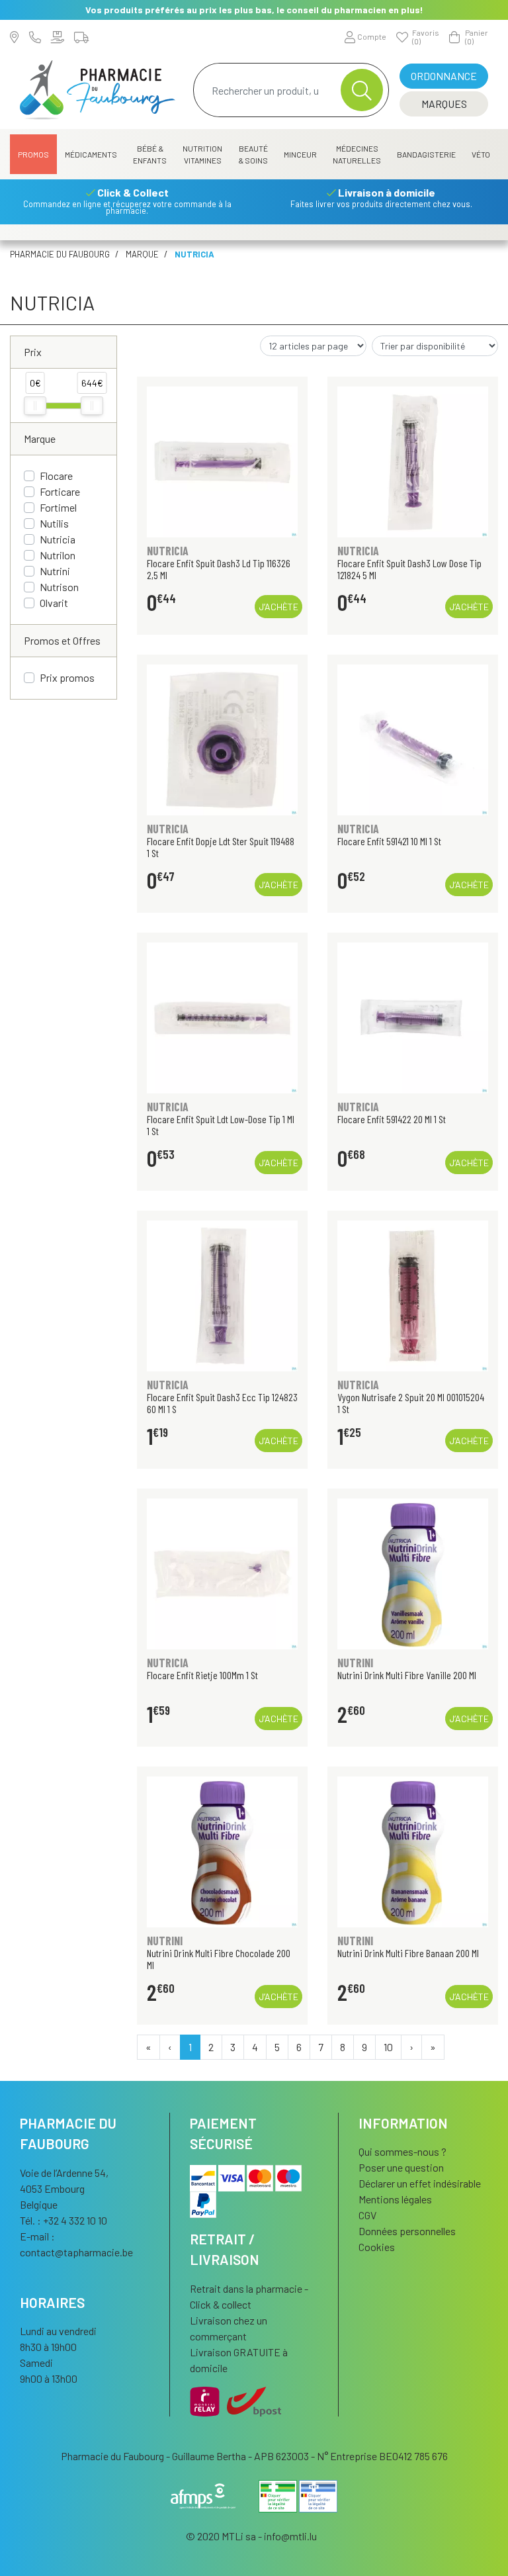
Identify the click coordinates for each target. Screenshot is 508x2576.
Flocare (56, 476)
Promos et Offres (62, 640)
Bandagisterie (426, 154)
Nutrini (55, 571)
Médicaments (91, 154)
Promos (33, 154)
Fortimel (58, 507)
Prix (33, 352)
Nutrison (59, 587)
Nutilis (54, 523)
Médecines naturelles (357, 154)
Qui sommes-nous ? (402, 2151)
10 (388, 2047)
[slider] (35, 406)
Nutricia (58, 539)
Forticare (60, 491)
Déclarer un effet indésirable (420, 2183)
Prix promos (67, 677)
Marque (142, 254)
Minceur (300, 154)
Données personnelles (407, 2231)
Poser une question (401, 2167)
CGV (367, 2215)
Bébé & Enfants (150, 154)
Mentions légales (395, 2199)
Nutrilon (58, 555)
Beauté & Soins (253, 154)
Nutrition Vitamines (202, 154)
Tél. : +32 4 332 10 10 (63, 2220)
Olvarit (54, 603)
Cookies (377, 2247)
